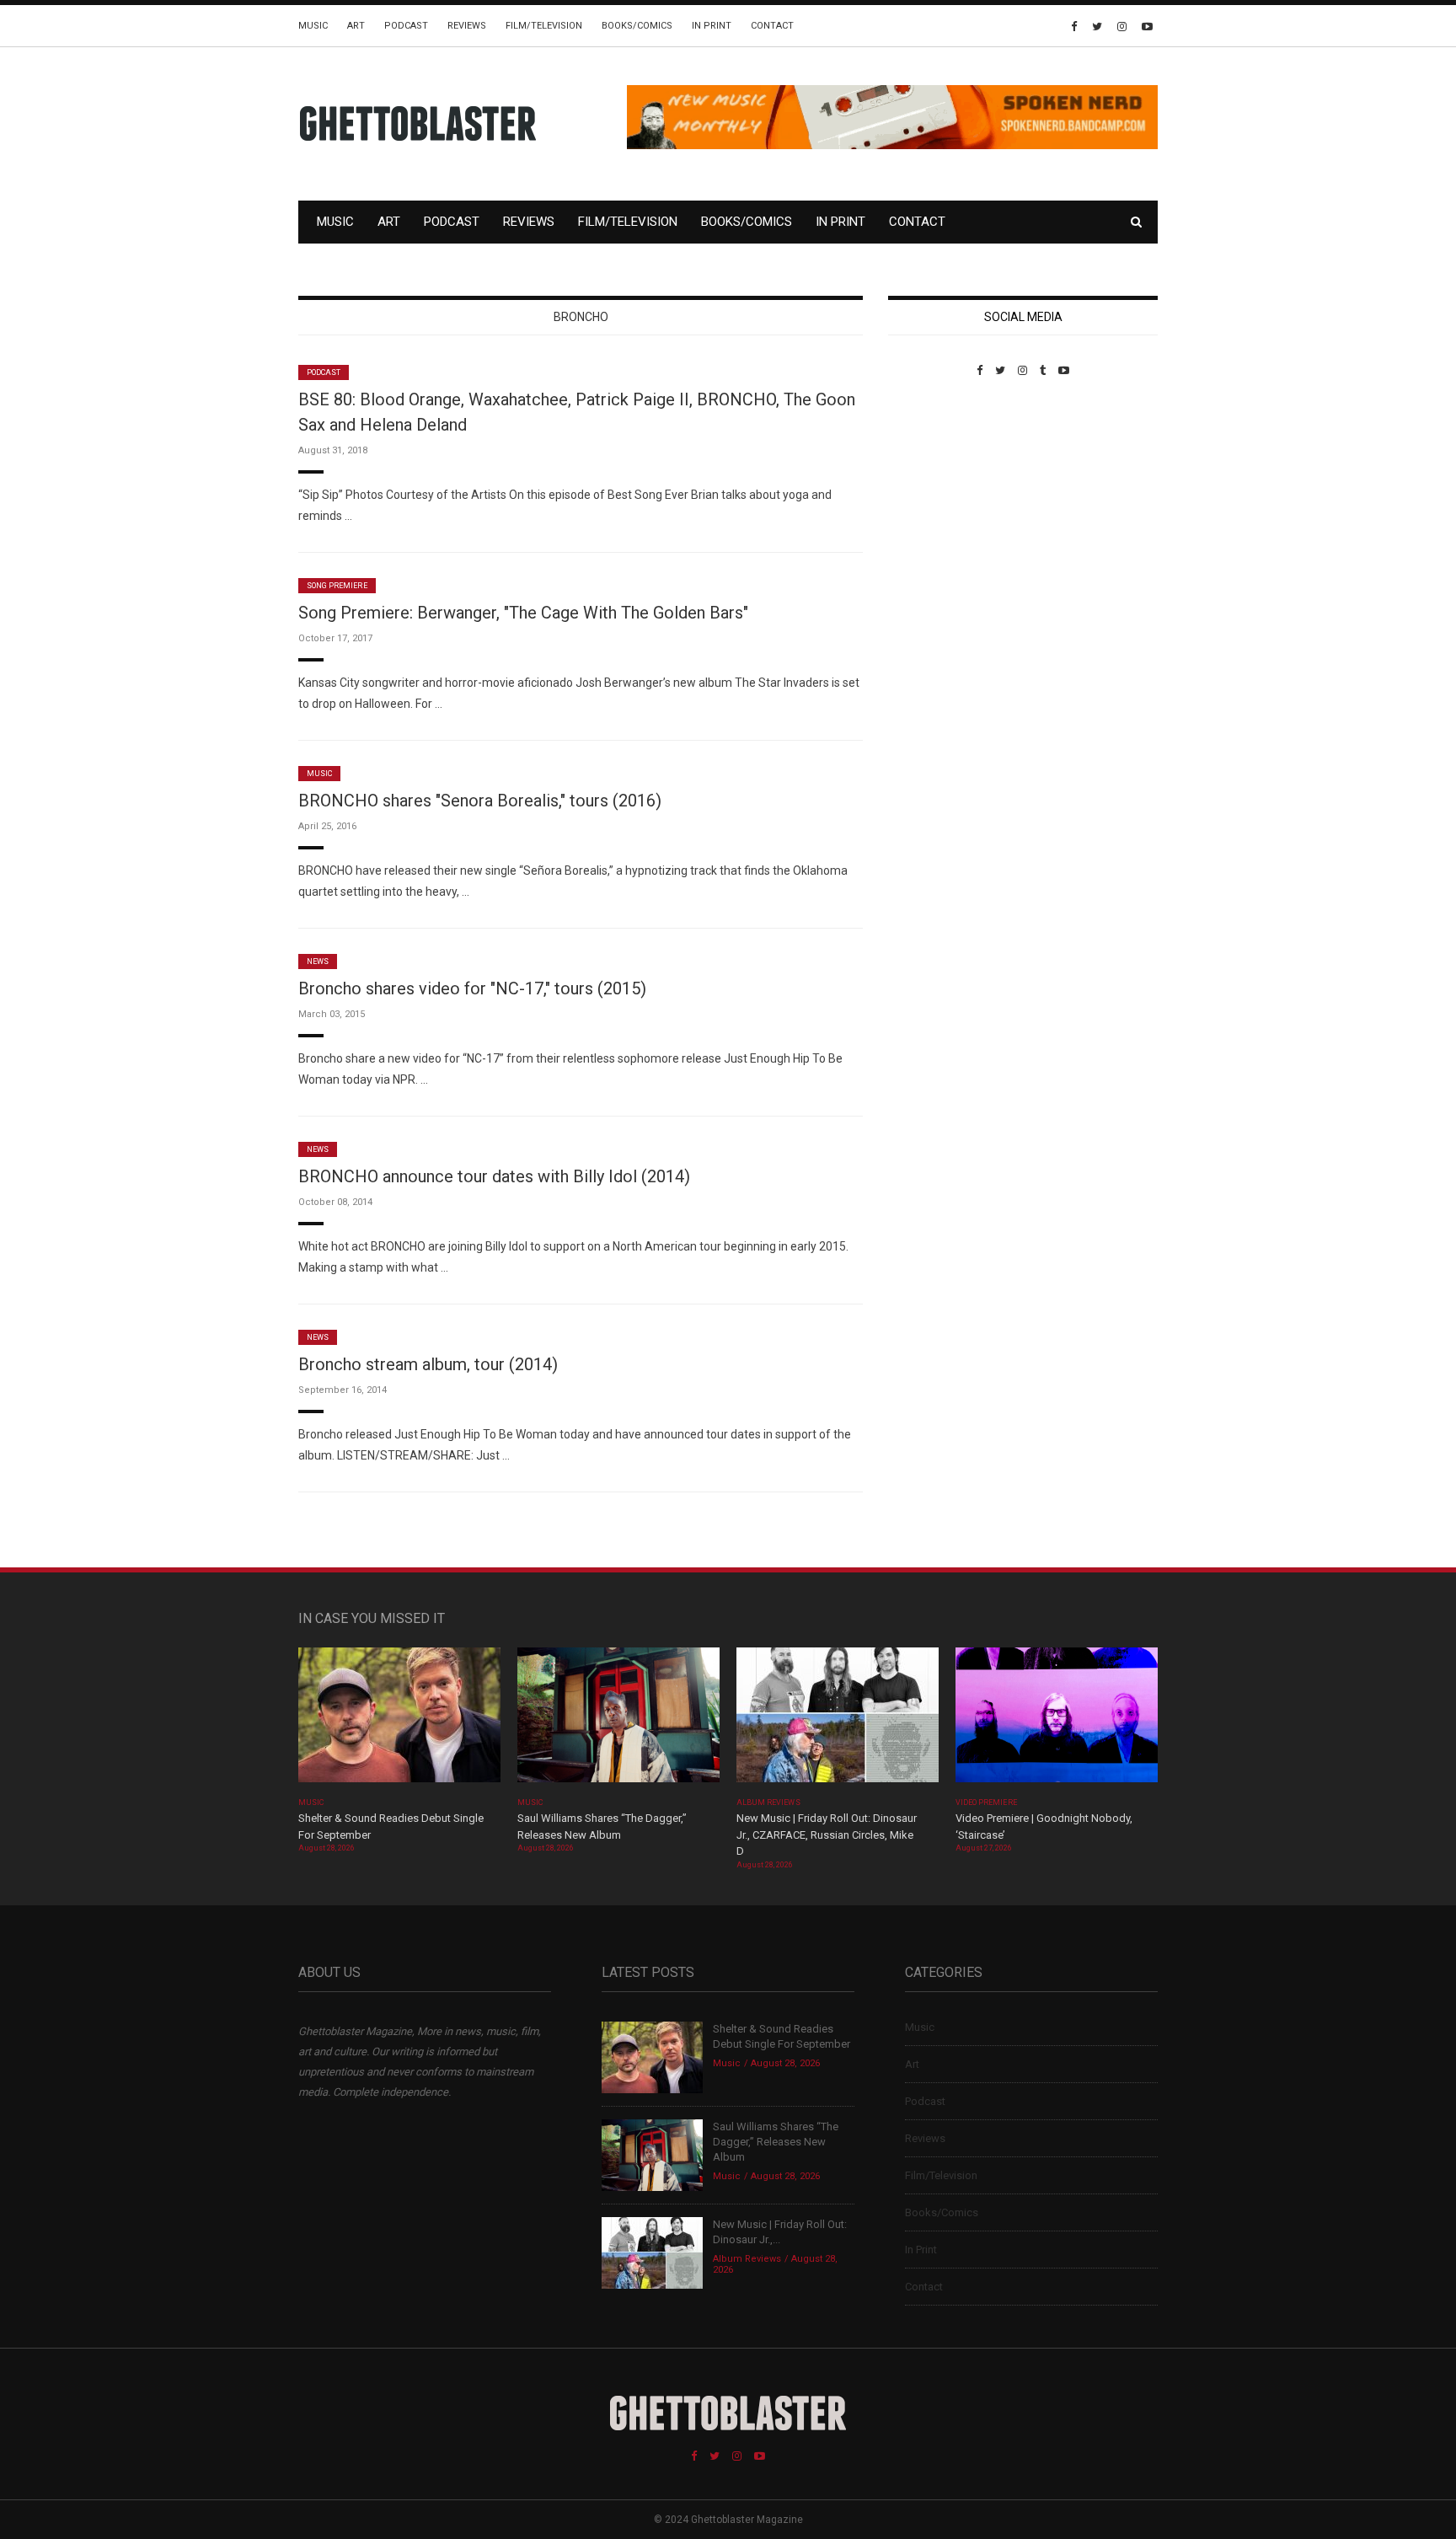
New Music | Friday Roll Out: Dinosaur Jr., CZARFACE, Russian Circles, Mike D (827, 1835)
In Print (712, 26)
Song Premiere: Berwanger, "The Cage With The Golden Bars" (523, 613)
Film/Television (544, 26)
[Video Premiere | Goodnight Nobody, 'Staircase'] (1057, 1720)
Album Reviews (768, 1802)
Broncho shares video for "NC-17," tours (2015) (472, 988)
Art (356, 26)
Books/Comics (637, 26)
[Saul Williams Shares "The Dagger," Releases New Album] (618, 1720)
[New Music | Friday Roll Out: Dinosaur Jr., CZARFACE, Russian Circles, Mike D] (838, 1720)
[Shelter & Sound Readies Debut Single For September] (399, 1720)
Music (313, 26)
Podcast (406, 26)
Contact (772, 26)
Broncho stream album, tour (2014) (428, 1364)
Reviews (467, 26)
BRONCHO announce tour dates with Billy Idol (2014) (494, 1176)
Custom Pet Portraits (937, 493)
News (318, 961)
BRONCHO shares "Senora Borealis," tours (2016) (480, 801)
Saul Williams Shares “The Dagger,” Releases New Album (776, 2142)
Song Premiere (337, 586)
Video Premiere (986, 1802)
